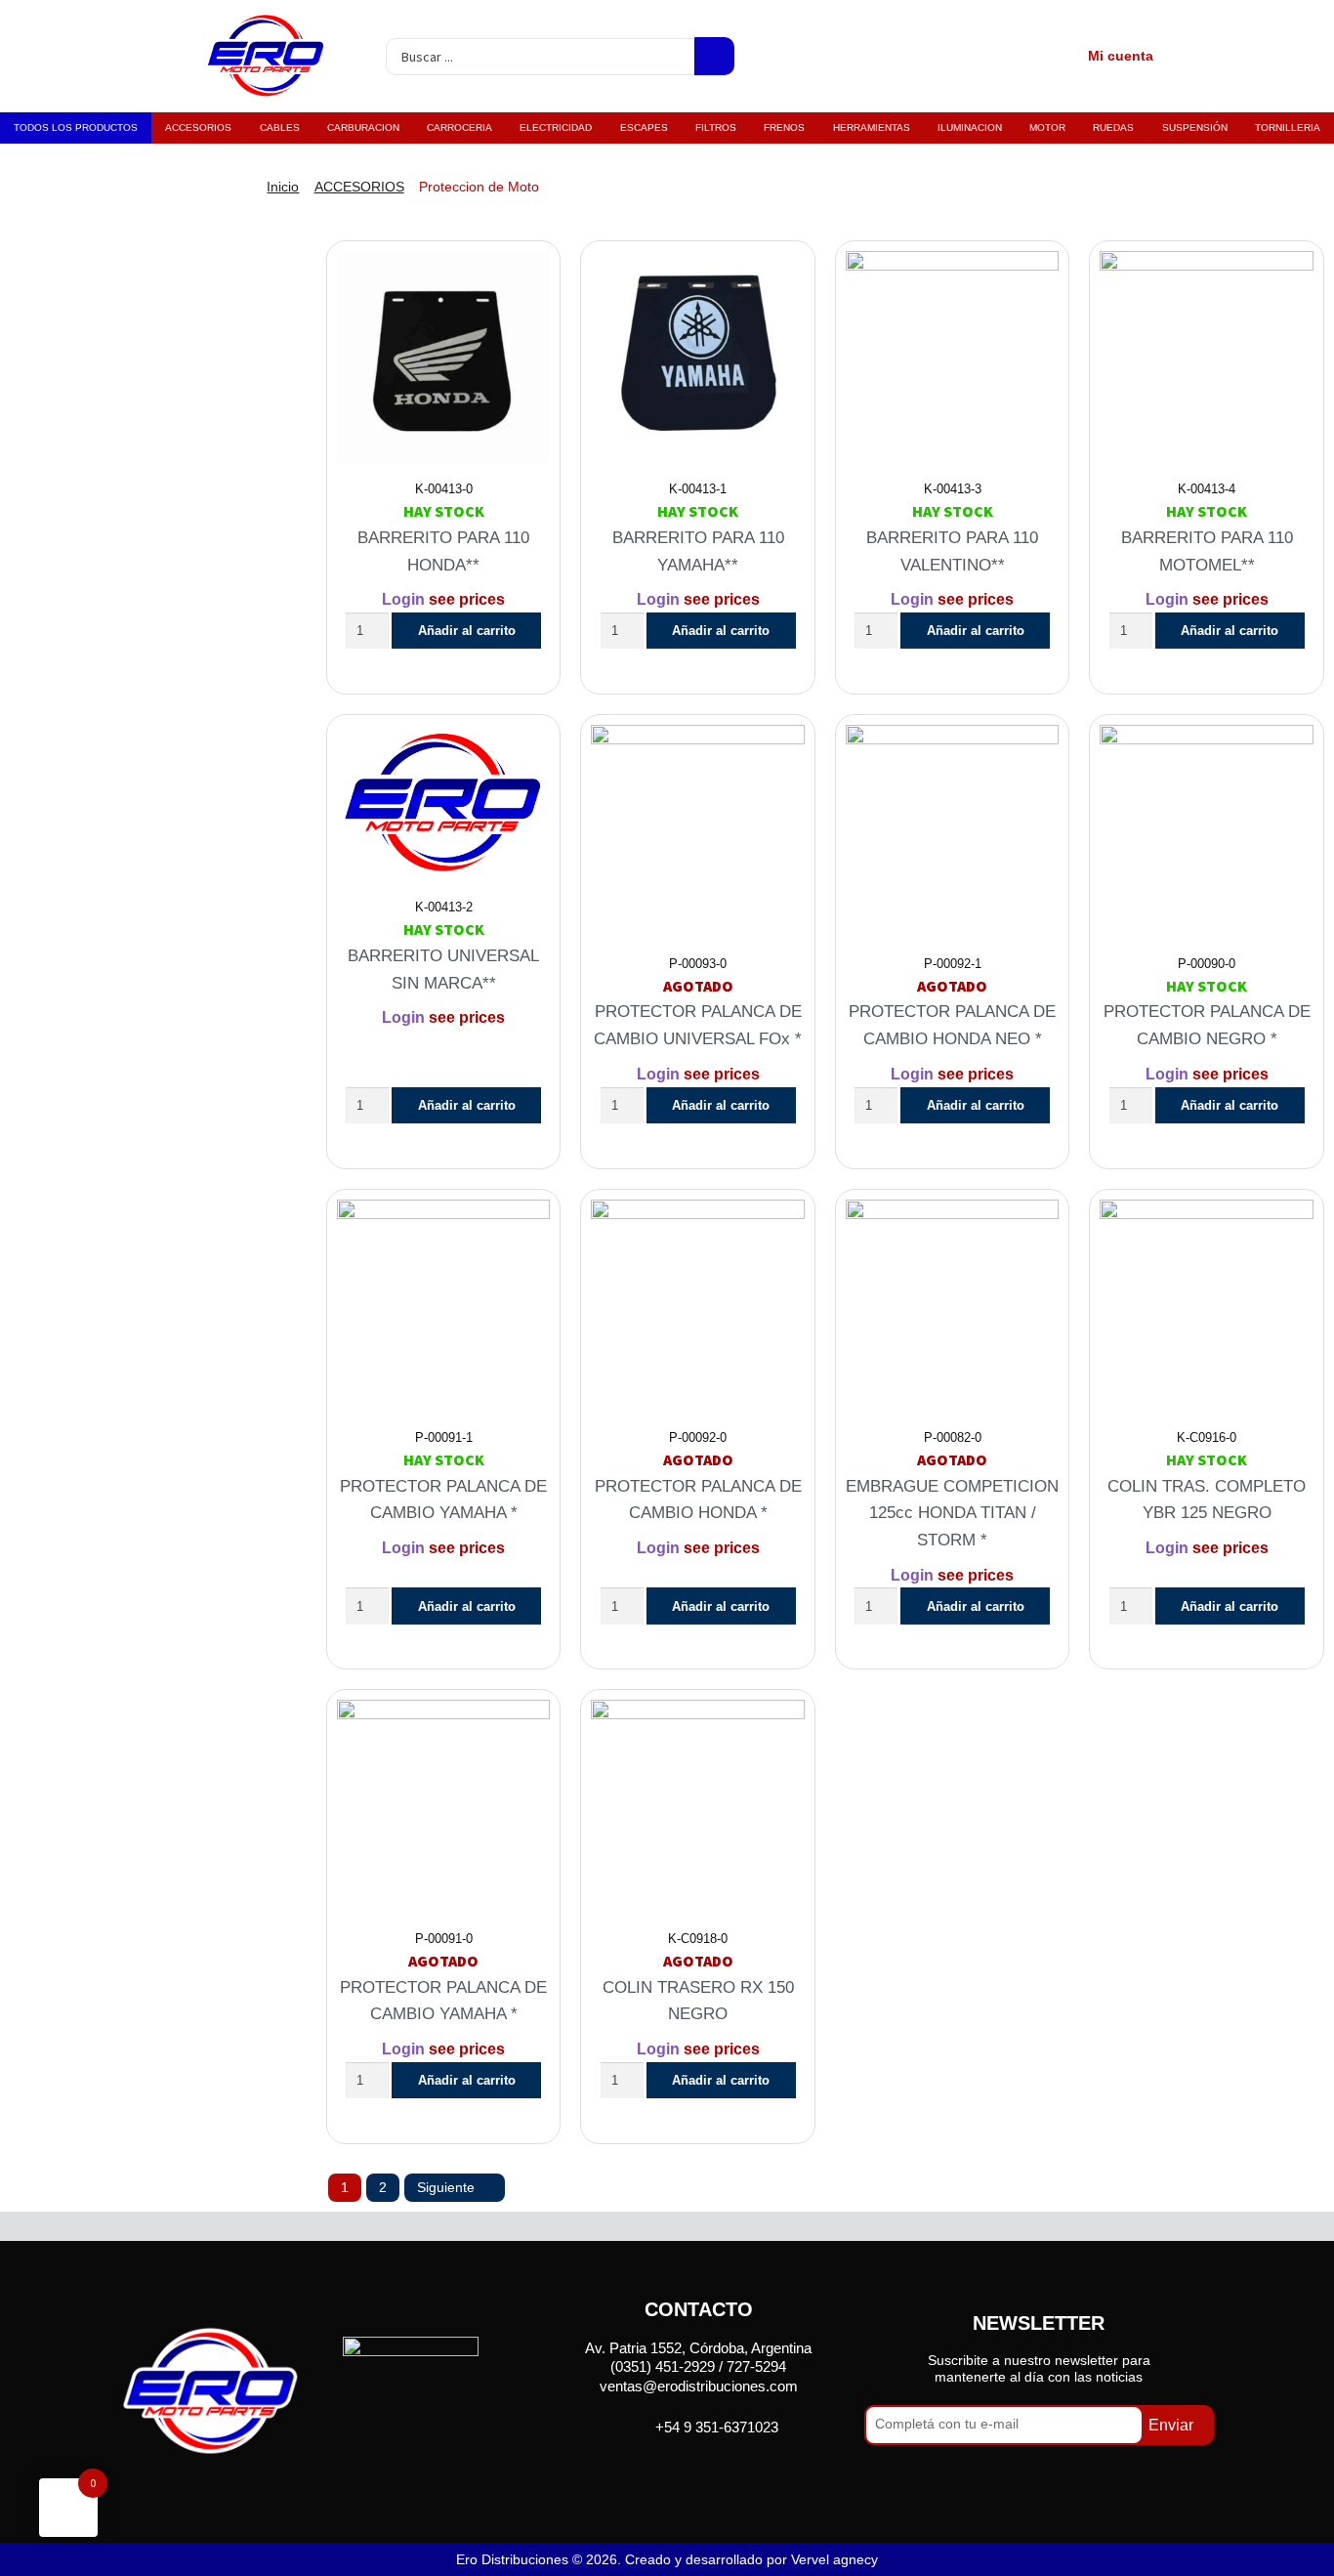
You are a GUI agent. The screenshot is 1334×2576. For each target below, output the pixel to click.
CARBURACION (363, 127)
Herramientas (872, 127)
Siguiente (446, 2187)
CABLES (280, 127)
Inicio (283, 187)
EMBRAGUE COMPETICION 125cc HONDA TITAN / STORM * (952, 1513)
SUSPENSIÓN (1195, 127)
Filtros (716, 127)
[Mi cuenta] (1059, 57)
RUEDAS (1113, 127)
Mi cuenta (1121, 56)
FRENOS (784, 127)
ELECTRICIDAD (556, 127)
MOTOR (1047, 127)
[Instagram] (723, 2472)
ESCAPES (644, 127)
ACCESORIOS (198, 127)
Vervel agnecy (834, 2559)
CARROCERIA (459, 127)
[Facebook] (673, 2472)
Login (403, 599)
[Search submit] (714, 56)
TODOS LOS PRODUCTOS (76, 127)
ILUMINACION (970, 127)
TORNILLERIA (1288, 127)
